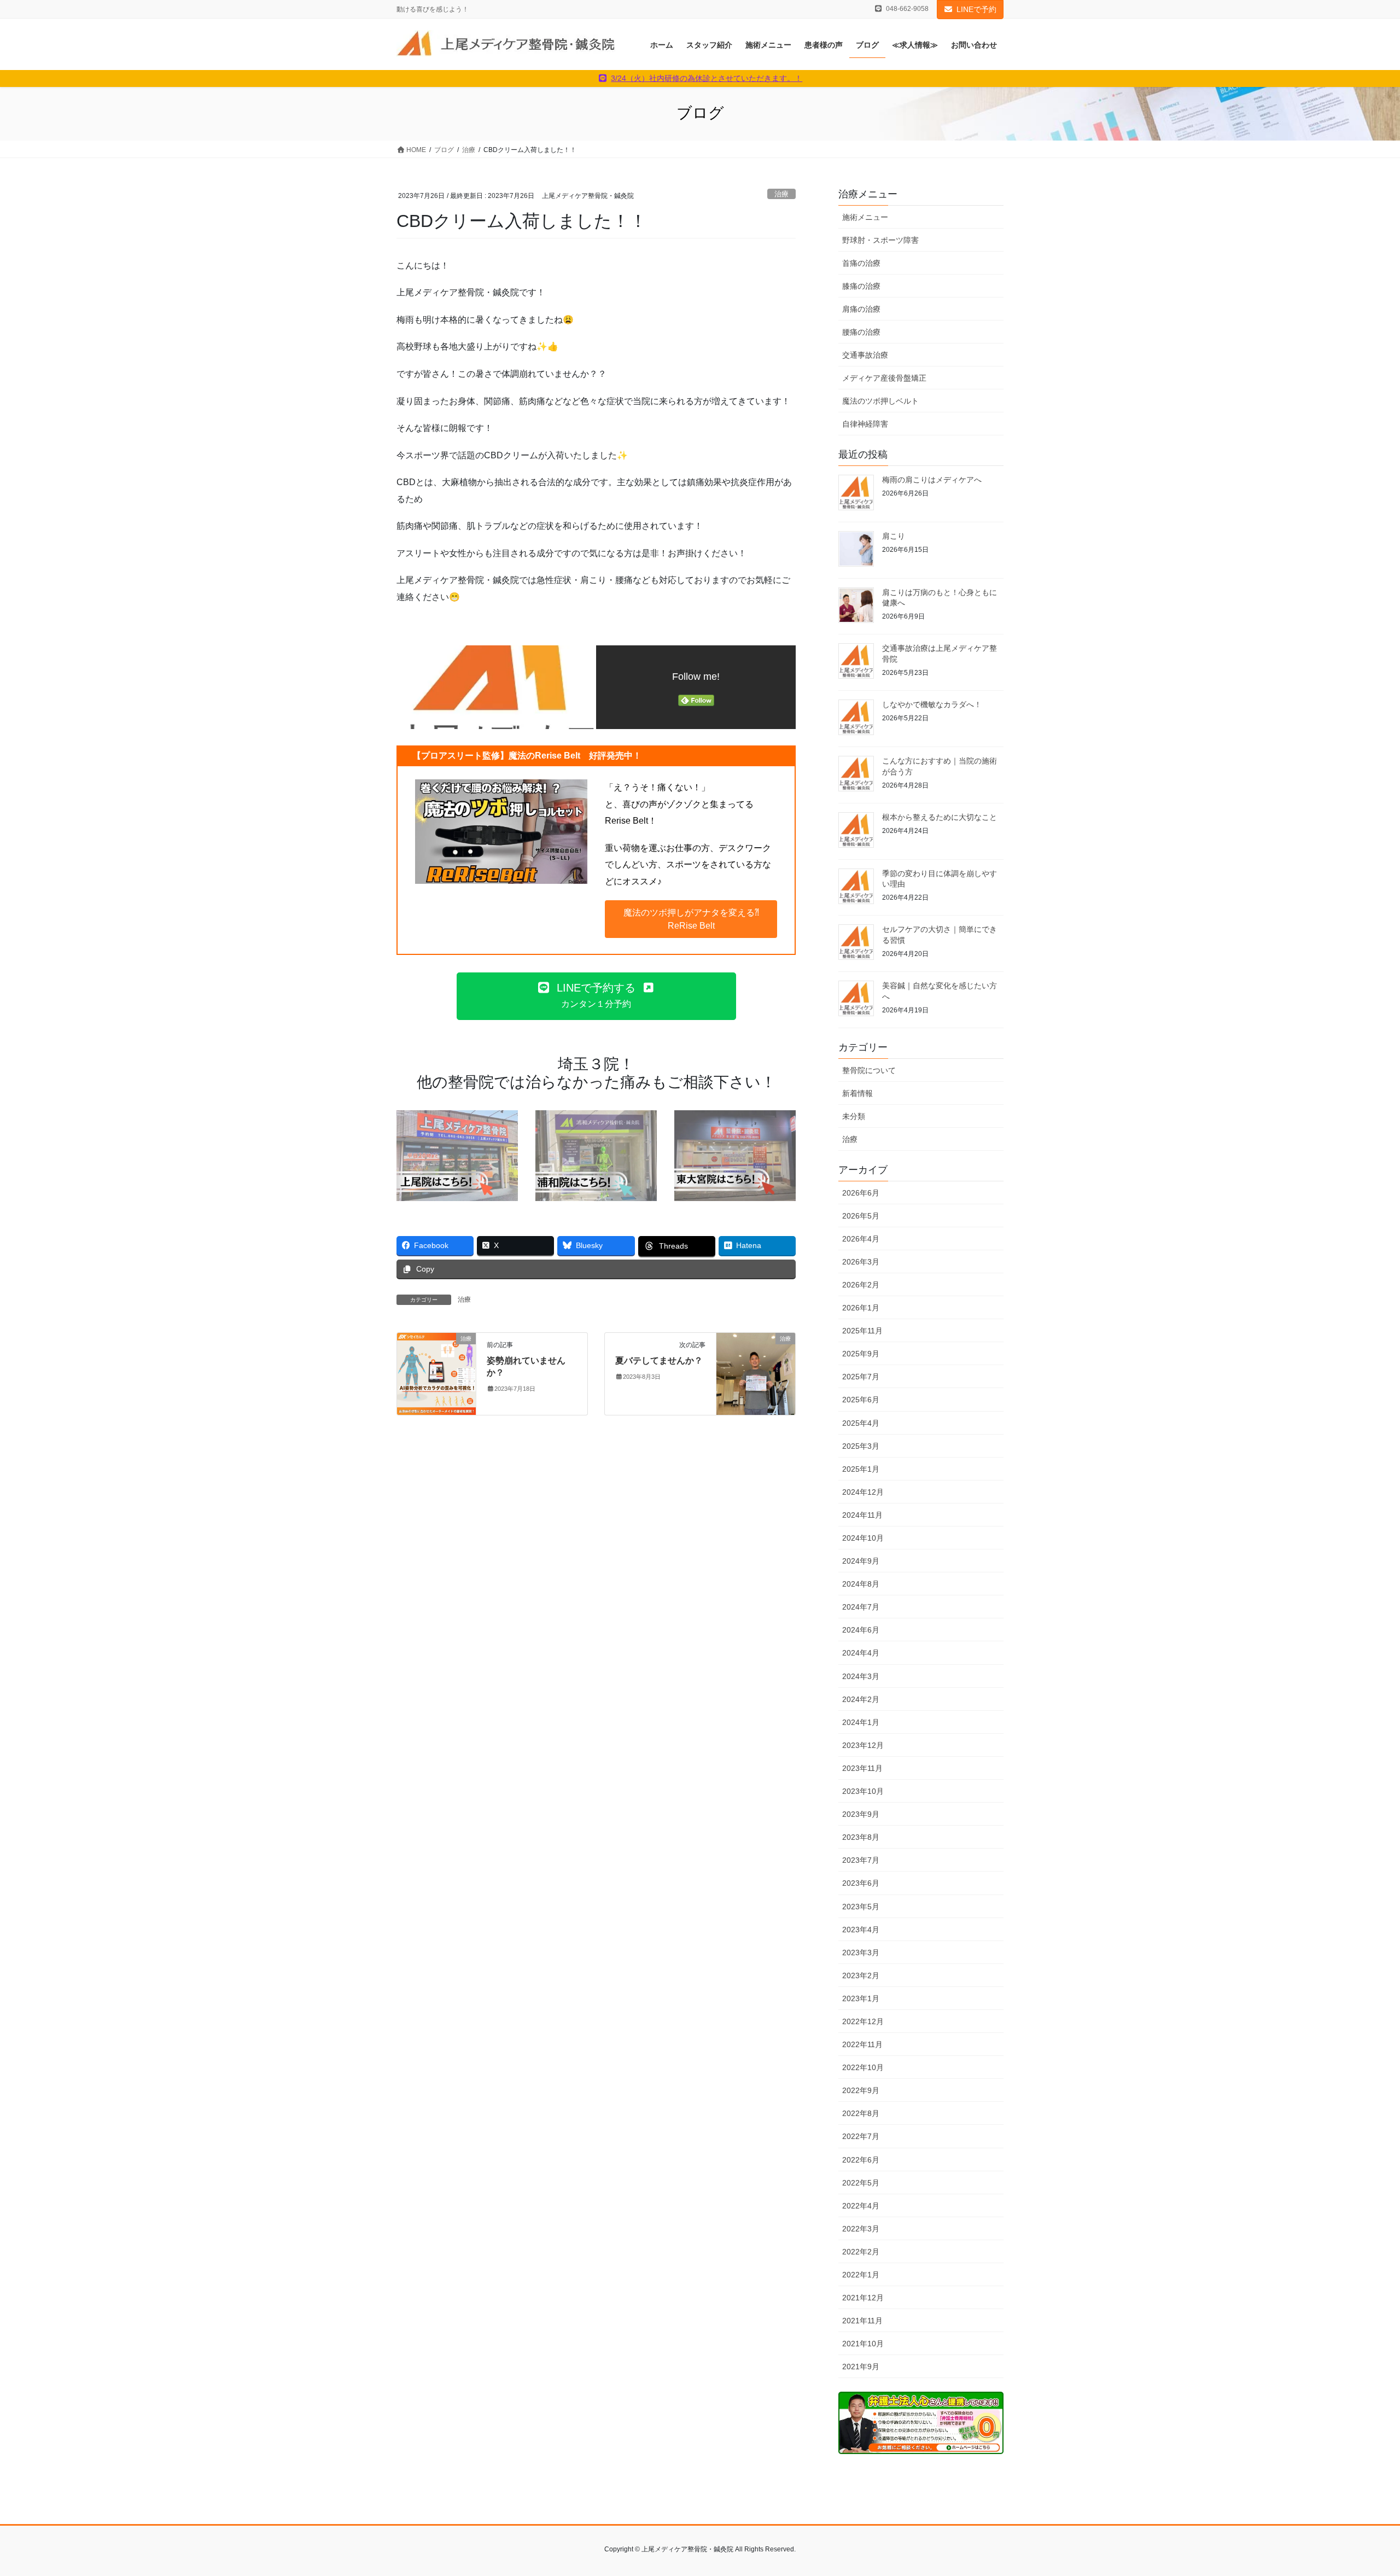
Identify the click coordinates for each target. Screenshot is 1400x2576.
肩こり (894, 536)
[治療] (436, 1373)
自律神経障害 (865, 424)
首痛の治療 (861, 263)
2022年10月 (863, 2067)
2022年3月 (861, 2229)
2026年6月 (861, 1193)
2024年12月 (863, 1492)
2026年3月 (861, 1262)
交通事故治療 (865, 355)
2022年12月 (863, 2021)
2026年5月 (861, 1216)
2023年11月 (862, 1768)
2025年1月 (861, 1469)
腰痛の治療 (861, 332)
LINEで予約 (976, 9)
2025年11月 (862, 1331)
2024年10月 (863, 1538)
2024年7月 (861, 1607)
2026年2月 (861, 1285)
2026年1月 (861, 1308)
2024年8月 (861, 1584)
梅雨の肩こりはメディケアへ (932, 480)
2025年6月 (861, 1400)
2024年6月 (861, 1630)
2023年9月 (861, 1814)
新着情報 (857, 1093)
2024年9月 (861, 1561)
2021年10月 (863, 2344)
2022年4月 (861, 2206)
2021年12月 (863, 2298)
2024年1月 (861, 1722)
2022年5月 (861, 2183)
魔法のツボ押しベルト (880, 401)
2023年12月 (863, 1745)
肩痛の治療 (861, 309)
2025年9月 (861, 1354)
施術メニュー (865, 217)
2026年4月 (861, 1239)
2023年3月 (861, 1953)
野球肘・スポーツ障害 (880, 240)
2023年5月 (861, 1907)
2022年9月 (861, 2090)
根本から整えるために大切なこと (940, 817)
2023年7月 (861, 1860)
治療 (781, 194)
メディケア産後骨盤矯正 (884, 378)
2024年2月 (861, 1699)
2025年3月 (861, 1446)
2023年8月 (861, 1837)
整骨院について (869, 1070)
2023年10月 (863, 1791)
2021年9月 (861, 2367)
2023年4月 (861, 1930)
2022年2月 (861, 2252)
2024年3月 (861, 1676)
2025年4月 (861, 1423)
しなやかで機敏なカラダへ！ (932, 704)
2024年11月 (862, 1515)
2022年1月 (861, 2275)
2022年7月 (861, 2136)
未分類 (854, 1116)
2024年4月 (861, 1653)
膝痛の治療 (861, 286)
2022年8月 (861, 2113)
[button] (691, 919)
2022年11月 (862, 2044)
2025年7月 (861, 1377)
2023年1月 (861, 1998)
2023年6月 (861, 1883)
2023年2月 (861, 1975)
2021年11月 (862, 2321)
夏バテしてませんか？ (659, 1360)
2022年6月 (861, 2160)
